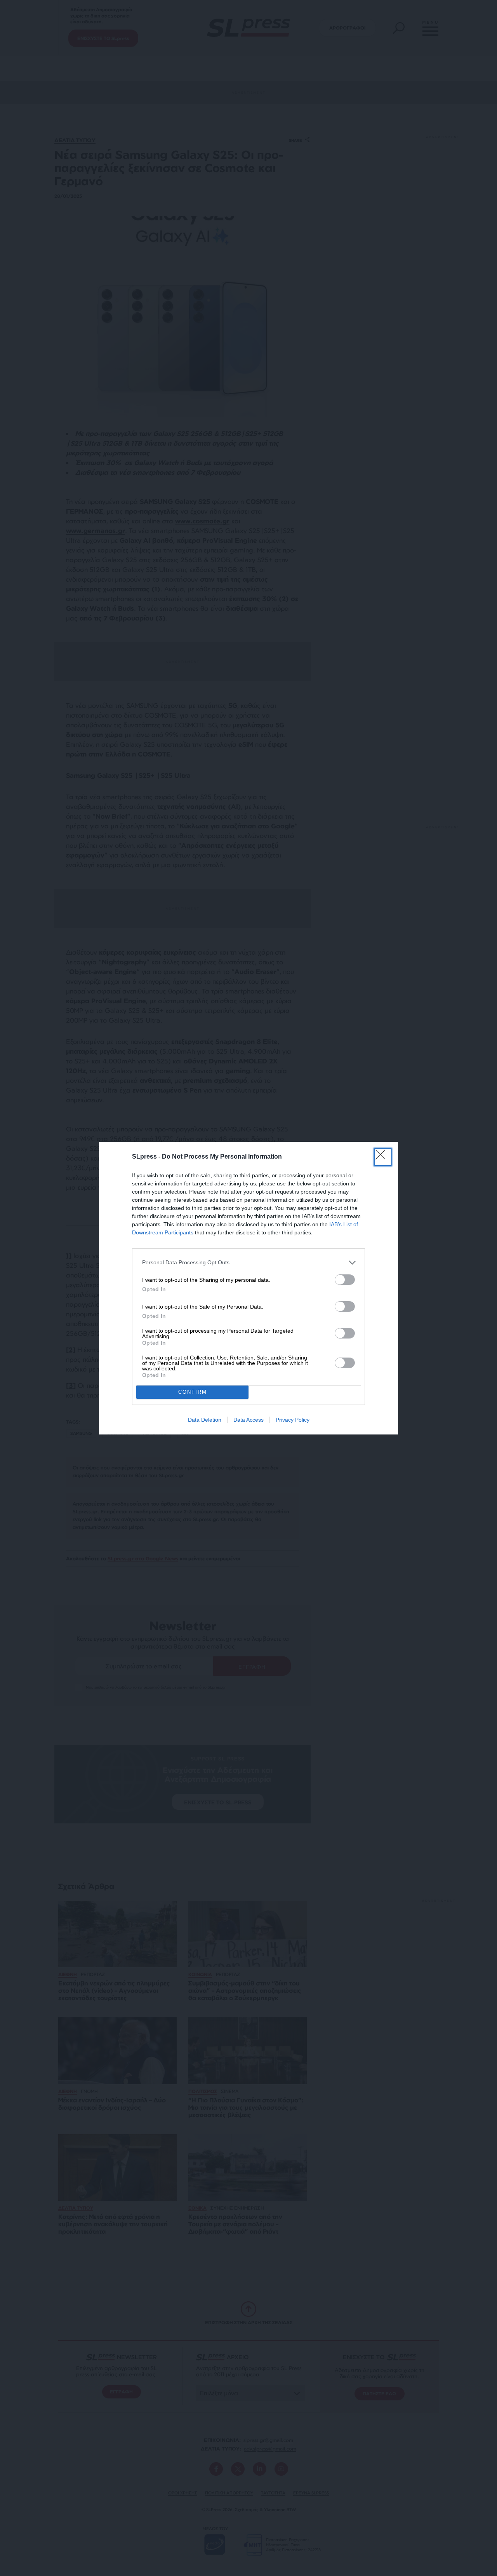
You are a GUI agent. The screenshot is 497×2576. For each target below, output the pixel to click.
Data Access (248, 1420)
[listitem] (248, 1263)
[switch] (345, 1280)
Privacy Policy (293, 1420)
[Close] (383, 1157)
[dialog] (248, 1288)
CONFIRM (193, 1392)
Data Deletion (205, 1420)
